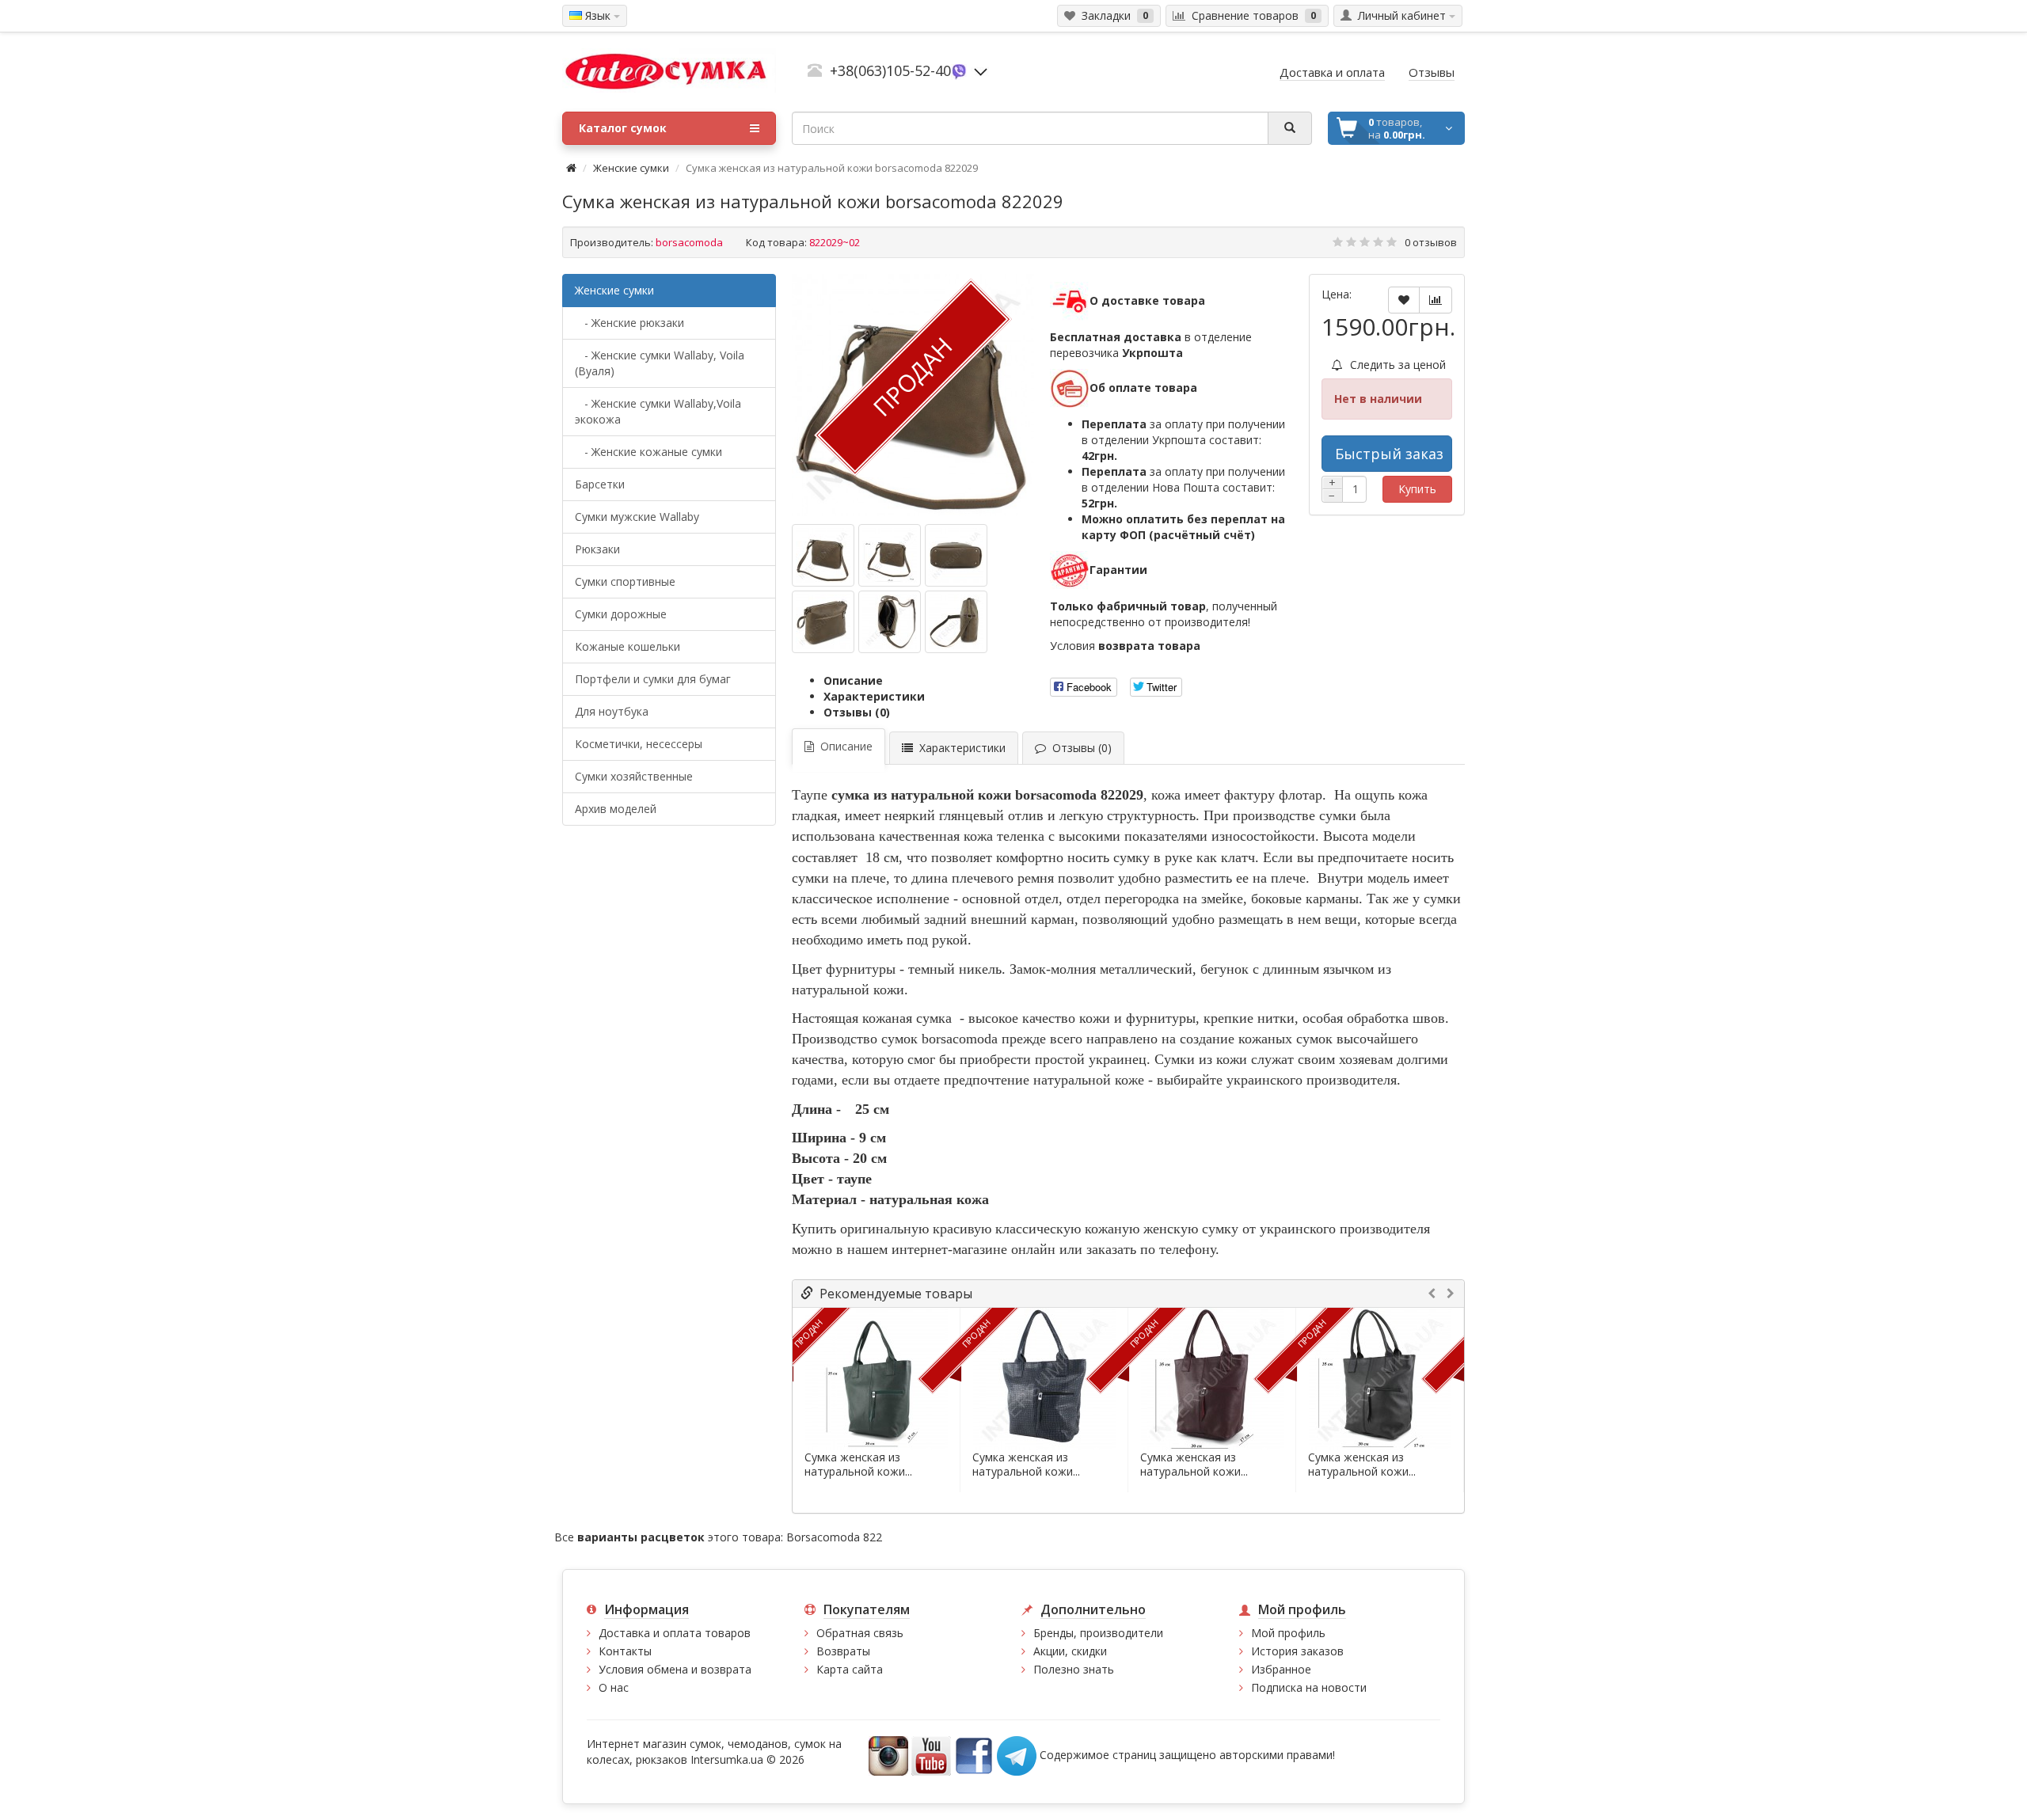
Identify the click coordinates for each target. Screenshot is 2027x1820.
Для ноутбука (612, 711)
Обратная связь (860, 1633)
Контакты (625, 1651)
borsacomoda (689, 242)
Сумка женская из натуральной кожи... (858, 1465)
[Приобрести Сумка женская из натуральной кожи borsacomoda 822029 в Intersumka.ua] (823, 555)
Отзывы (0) (857, 712)
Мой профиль (1288, 1633)
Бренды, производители (1098, 1633)
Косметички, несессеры (639, 744)
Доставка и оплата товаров (675, 1633)
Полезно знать (1074, 1669)
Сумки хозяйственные (634, 776)
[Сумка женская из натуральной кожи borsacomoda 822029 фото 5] (956, 622)
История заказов (1297, 1651)
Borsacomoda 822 (834, 1537)
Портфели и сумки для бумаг (653, 679)
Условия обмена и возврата (675, 1669)
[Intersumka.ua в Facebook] (974, 1754)
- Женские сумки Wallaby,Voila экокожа (658, 411)
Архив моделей (616, 809)
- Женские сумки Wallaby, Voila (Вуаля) (660, 363)
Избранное (1281, 1669)
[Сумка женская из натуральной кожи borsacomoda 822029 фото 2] (956, 555)
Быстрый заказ (1389, 454)
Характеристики (874, 696)
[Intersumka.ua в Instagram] (888, 1754)
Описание (853, 680)
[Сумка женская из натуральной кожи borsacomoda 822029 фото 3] (823, 622)
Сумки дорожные (621, 614)
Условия (1125, 646)
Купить (1417, 489)
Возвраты (843, 1651)
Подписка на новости (1309, 1687)
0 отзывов (1431, 242)
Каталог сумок (623, 128)
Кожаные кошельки (627, 646)
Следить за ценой (1396, 365)
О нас (614, 1687)
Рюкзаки (597, 549)
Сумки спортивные (625, 581)
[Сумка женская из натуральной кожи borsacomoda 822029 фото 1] (890, 555)
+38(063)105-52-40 (890, 70)
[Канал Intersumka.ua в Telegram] (1017, 1754)
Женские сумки (631, 168)
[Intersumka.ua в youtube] (931, 1754)
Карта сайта (850, 1669)
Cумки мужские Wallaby (637, 517)
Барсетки (600, 484)
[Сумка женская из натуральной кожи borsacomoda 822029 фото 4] (890, 622)
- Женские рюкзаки (629, 323)
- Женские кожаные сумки (648, 452)
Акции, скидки (1070, 1651)
